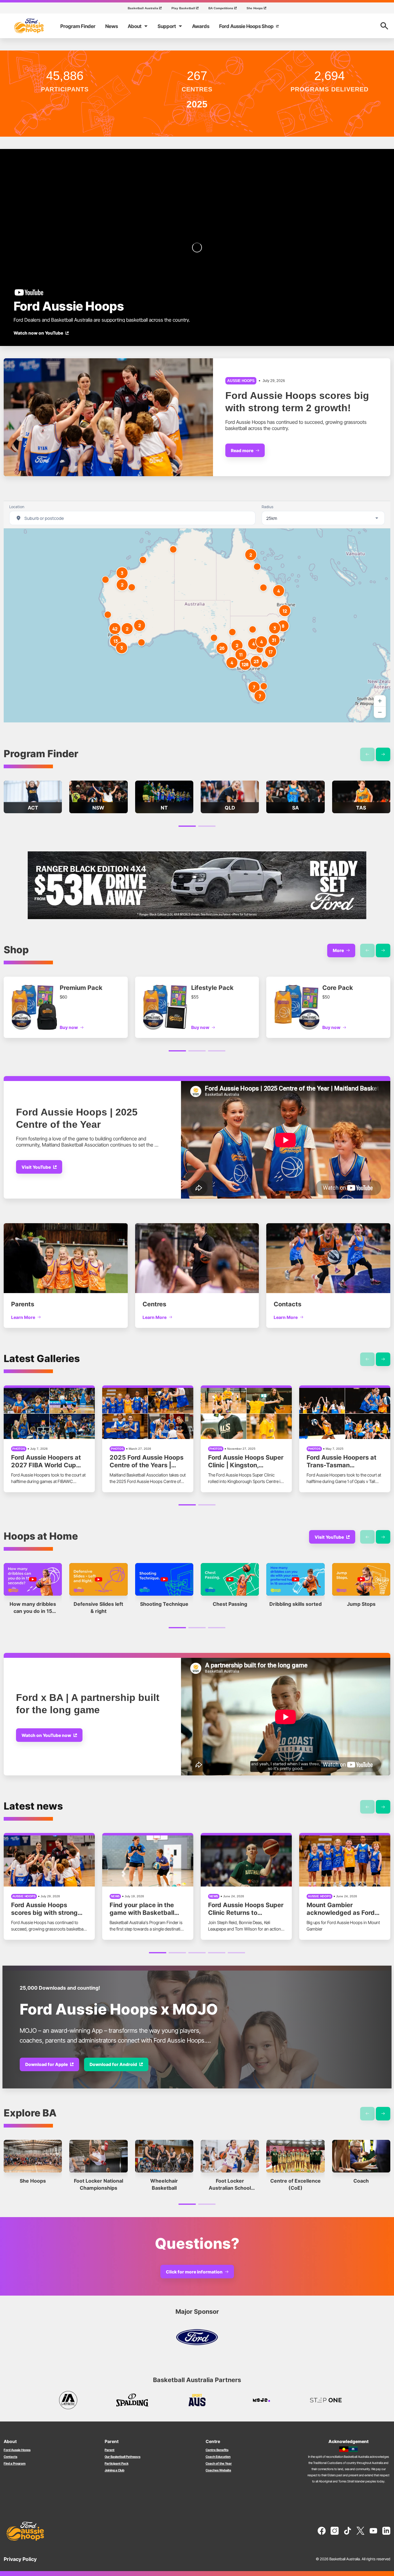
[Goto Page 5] (236, 1953)
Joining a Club (115, 2470)
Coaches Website (218, 2470)
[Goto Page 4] (217, 1953)
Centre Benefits (217, 2450)
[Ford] (197, 2337)
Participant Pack (117, 2463)
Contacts (10, 2457)
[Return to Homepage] (29, 26)
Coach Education (218, 2457)
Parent (110, 2450)
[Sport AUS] (197, 2400)
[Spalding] (133, 2400)
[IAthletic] (68, 2400)
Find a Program (15, 2463)
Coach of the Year (219, 2463)
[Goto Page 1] (187, 826)
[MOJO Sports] (261, 2400)
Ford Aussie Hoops (17, 2450)
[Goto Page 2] (207, 826)
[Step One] (326, 2400)
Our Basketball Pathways (123, 2457)
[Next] (383, 754)
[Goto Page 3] (217, 1051)
